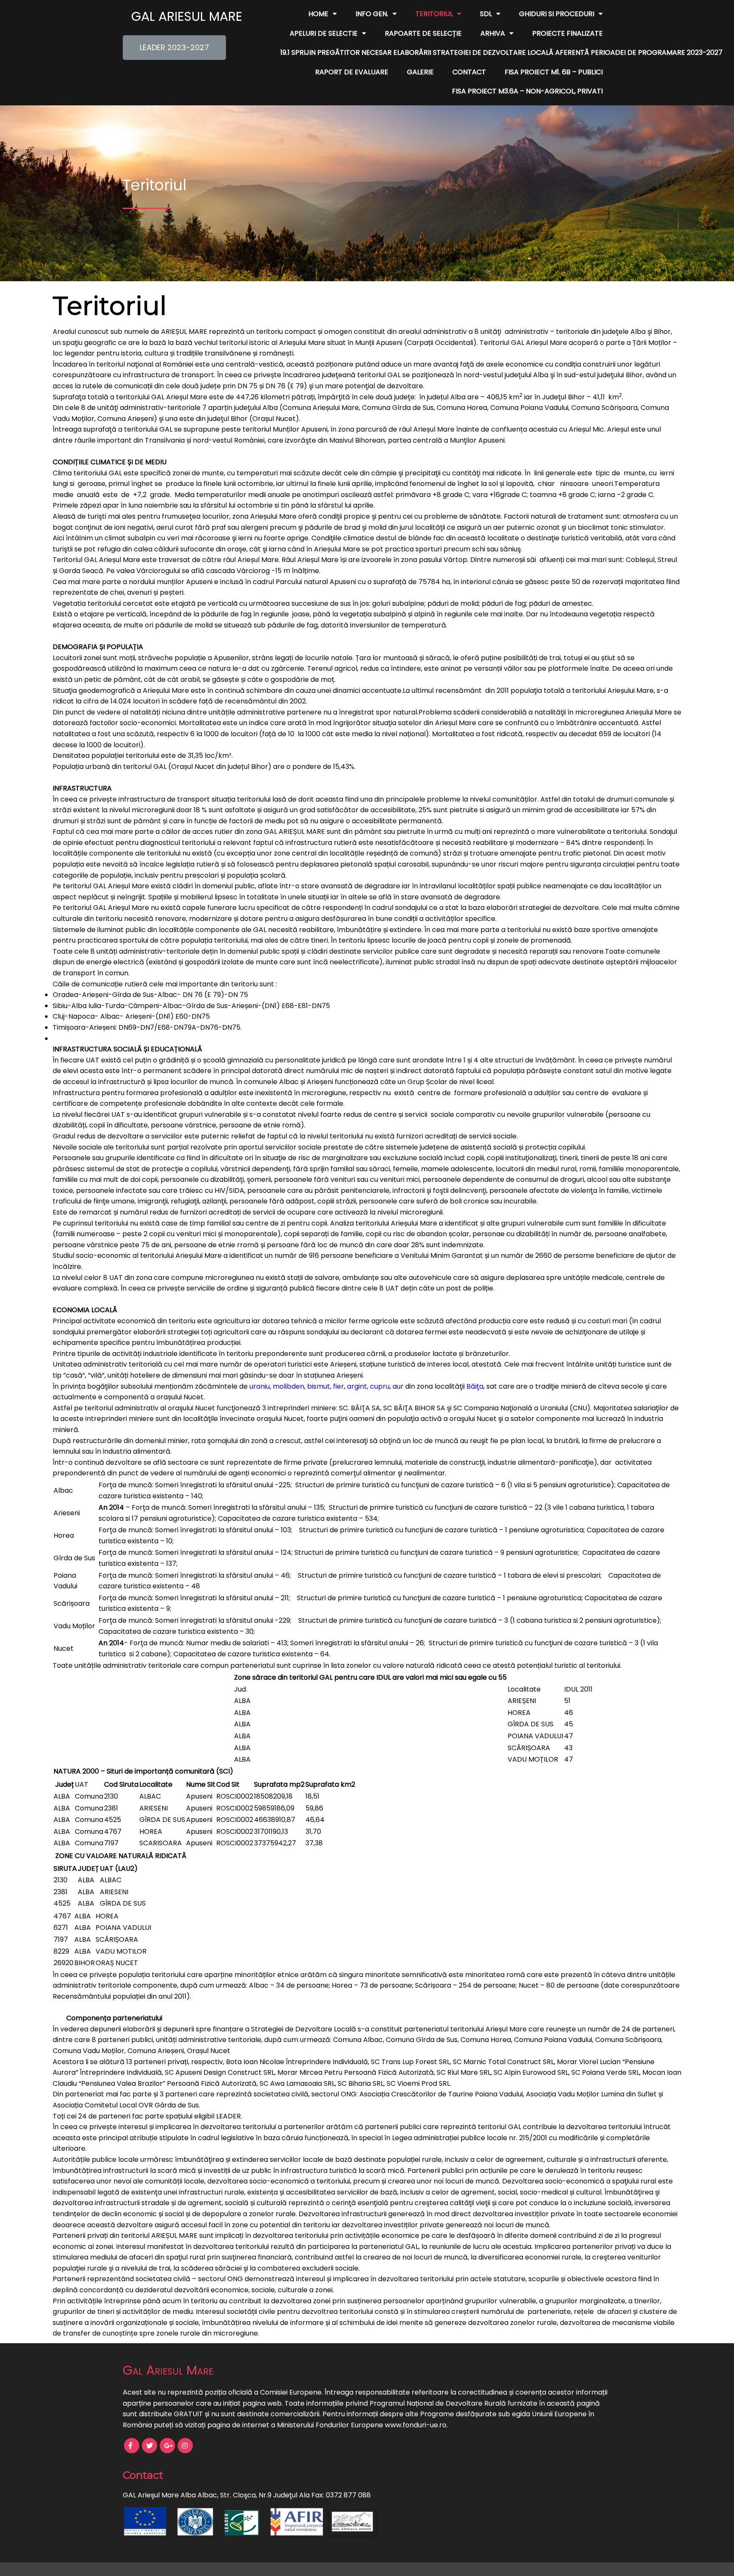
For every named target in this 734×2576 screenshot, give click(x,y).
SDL (486, 14)
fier (339, 1386)
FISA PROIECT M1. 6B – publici (554, 72)
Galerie (420, 72)
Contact (469, 72)
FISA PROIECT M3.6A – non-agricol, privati (527, 91)
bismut (319, 1386)
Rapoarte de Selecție (423, 33)
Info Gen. (372, 14)
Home (318, 14)
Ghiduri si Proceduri (557, 14)
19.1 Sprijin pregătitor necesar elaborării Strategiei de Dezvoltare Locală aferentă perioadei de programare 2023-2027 (501, 52)
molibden (288, 1386)
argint (357, 1386)
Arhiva (493, 33)
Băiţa (475, 1386)
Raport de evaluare (352, 72)
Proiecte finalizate (567, 33)
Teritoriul (434, 14)
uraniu (260, 1386)
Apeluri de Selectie (324, 33)
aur (398, 1386)
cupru (380, 1386)
